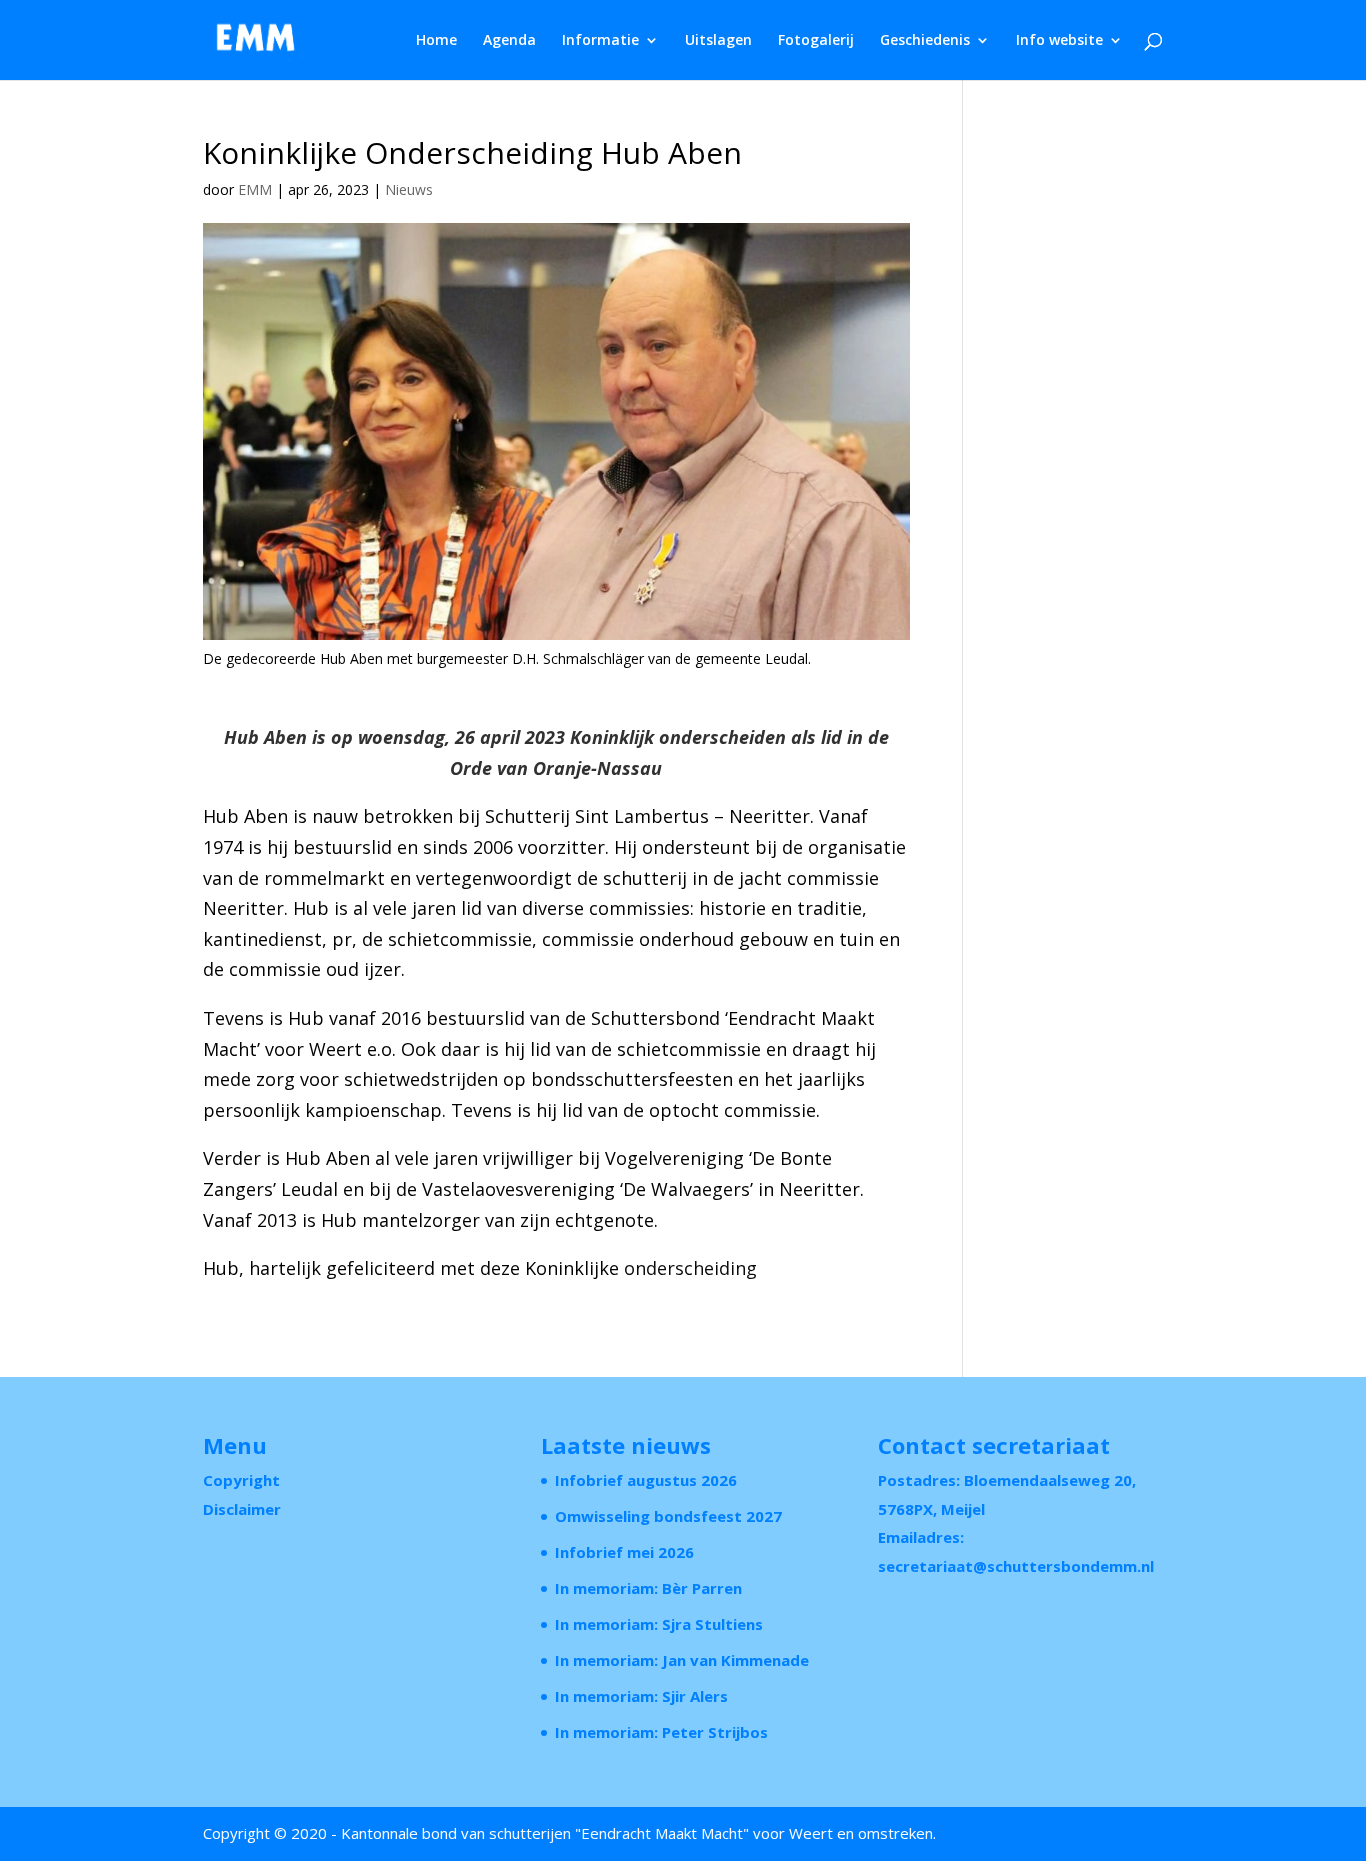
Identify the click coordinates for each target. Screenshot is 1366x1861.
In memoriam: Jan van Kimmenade (682, 1660)
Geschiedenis (925, 41)
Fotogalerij (816, 41)
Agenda (509, 41)
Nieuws (409, 189)
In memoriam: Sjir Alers (641, 1696)
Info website (1059, 41)
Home (436, 41)
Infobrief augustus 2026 (646, 1480)
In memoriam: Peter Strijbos (661, 1732)
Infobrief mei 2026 (624, 1552)
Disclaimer (242, 1509)
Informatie (600, 41)
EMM (255, 189)
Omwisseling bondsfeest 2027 (668, 1516)
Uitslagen (718, 41)
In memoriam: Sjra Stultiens (659, 1624)
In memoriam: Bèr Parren (648, 1588)
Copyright (241, 1480)
